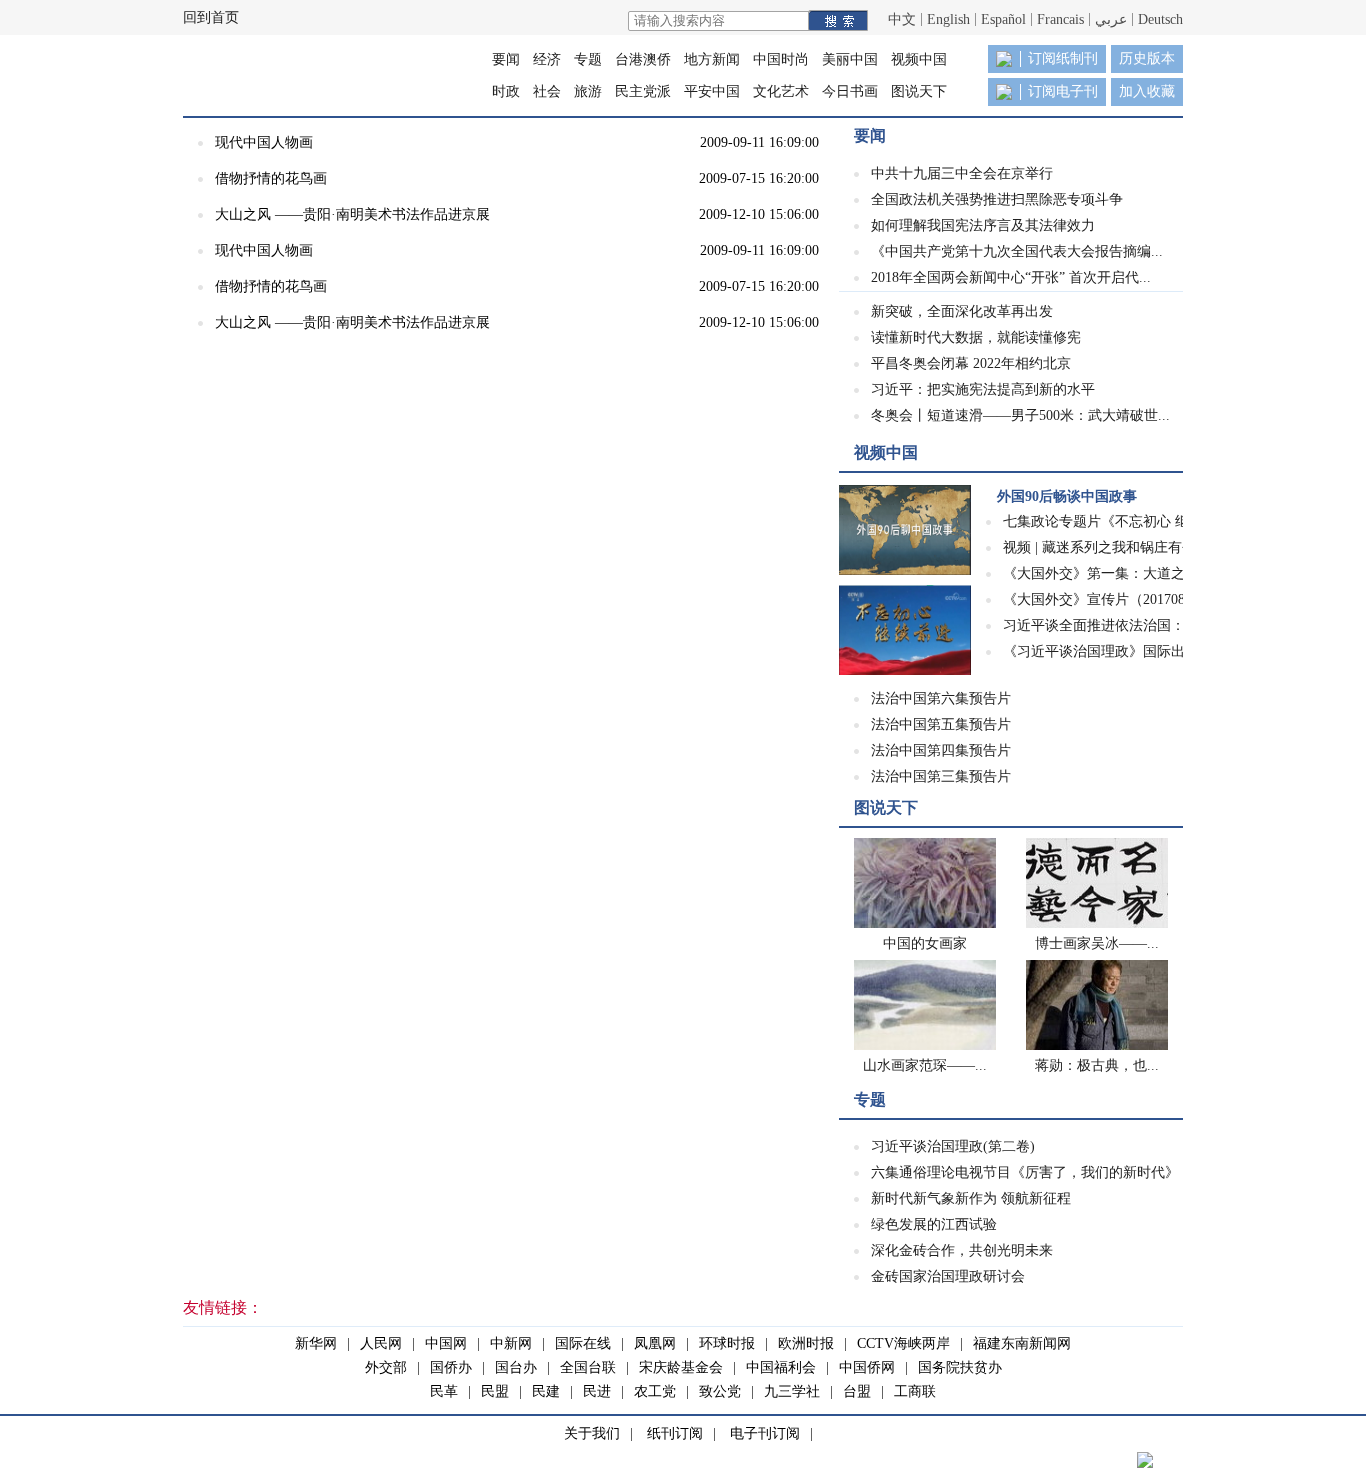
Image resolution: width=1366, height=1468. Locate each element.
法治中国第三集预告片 (941, 776)
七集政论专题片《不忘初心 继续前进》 (1124, 521)
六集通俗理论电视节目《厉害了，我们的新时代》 (1025, 1172)
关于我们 (592, 1433)
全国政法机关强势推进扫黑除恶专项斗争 (997, 199)
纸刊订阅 (675, 1433)
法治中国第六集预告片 (941, 698)
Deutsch (1160, 19)
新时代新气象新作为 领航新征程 (971, 1198)
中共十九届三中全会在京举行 (962, 173)
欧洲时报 (806, 1343)
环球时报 (727, 1343)
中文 (902, 19)
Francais (1060, 19)
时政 (506, 91)
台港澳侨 (643, 59)
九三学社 (792, 1391)
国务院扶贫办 (960, 1367)
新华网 (316, 1343)
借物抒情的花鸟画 (271, 178)
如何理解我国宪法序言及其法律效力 (983, 225)
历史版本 (1147, 58)
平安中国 (712, 91)
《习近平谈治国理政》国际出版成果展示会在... (1149, 651)
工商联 (915, 1391)
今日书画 (850, 91)
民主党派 (643, 91)
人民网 (381, 1343)
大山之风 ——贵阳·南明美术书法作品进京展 (352, 214)
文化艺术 (781, 91)
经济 (547, 59)
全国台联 (588, 1367)
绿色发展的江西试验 (934, 1224)
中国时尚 (781, 59)
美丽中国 (850, 59)
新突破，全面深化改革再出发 (962, 311)
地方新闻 (712, 59)
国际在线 (583, 1343)
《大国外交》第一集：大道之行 (1101, 573)
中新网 (511, 1343)
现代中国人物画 (264, 142)
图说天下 (919, 91)
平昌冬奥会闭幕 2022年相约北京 (971, 363)
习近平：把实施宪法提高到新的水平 (983, 389)
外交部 (386, 1367)
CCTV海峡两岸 (903, 1343)
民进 (597, 1391)
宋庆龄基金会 (681, 1367)
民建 (546, 1391)
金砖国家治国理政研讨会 (948, 1276)
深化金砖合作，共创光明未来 (962, 1250)
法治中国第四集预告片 (941, 750)
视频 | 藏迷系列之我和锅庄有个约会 (1113, 547)
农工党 (655, 1391)
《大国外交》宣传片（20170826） (1108, 599)
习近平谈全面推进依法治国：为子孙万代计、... (1149, 625)
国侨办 (451, 1367)
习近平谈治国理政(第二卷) (953, 1146)
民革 (444, 1391)
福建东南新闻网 (1022, 1343)
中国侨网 (867, 1367)
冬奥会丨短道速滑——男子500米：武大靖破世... (1020, 415)
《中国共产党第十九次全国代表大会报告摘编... (1017, 251)
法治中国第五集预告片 (941, 724)
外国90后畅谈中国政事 (1067, 496)
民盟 (495, 1391)
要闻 (506, 59)
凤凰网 (655, 1343)
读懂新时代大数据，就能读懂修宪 (976, 337)
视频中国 (919, 59)
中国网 (446, 1343)
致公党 (720, 1391)
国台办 (516, 1367)
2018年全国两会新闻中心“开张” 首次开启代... (1011, 277)
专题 (588, 59)
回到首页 (211, 17)
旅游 (588, 91)
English (948, 19)
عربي (1111, 19)
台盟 (857, 1391)
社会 (547, 91)
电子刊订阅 (765, 1433)
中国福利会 (781, 1367)
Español (1003, 19)
